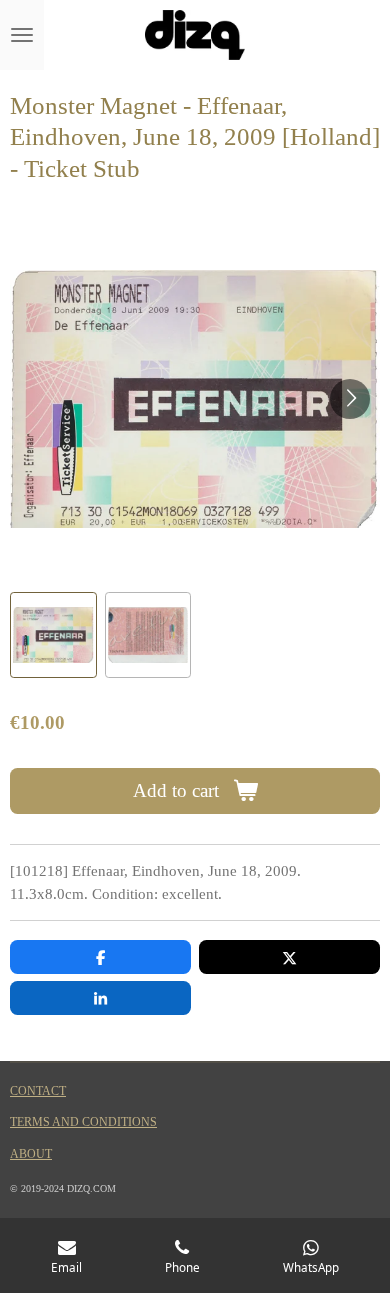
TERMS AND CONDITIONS (83, 1122)
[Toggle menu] (22, 35)
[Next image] (350, 399)
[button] (53, 635)
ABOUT (31, 1154)
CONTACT (38, 1091)
